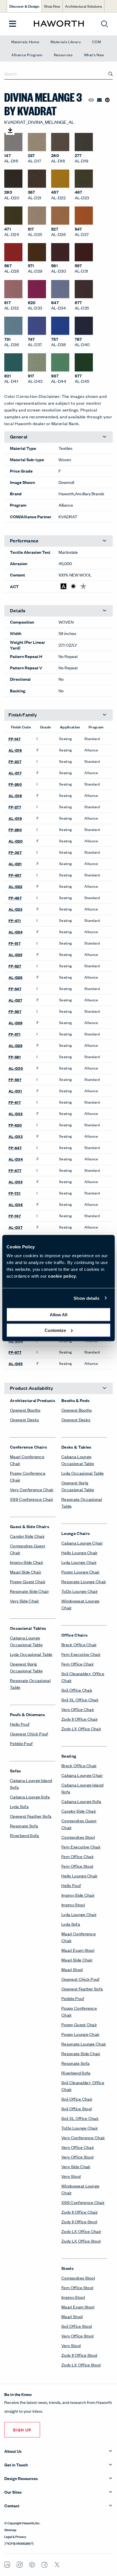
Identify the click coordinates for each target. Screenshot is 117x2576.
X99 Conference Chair (32, 1499)
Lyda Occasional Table (31, 1654)
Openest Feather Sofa (31, 1816)
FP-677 (15, 1170)
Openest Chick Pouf (29, 1734)
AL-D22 (15, 886)
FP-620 (15, 1125)
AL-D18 (15, 795)
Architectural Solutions (83, 6)
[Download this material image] (10, 130)
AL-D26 (15, 977)
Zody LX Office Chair (81, 1728)
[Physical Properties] (83, 586)
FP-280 (15, 830)
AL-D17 (15, 773)
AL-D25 (15, 954)
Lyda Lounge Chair (79, 1562)
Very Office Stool (77, 2157)
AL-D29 (15, 1045)
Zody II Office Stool (79, 2221)
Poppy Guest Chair (28, 1581)
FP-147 (14, 739)
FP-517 (14, 943)
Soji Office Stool (77, 2108)
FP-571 (14, 1034)
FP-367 (15, 852)
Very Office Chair (78, 1709)
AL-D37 (15, 1227)
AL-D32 (15, 1113)
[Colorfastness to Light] (73, 586)
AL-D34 (16, 1159)
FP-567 (15, 1011)
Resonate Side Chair (29, 1591)
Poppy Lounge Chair (81, 1572)
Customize (55, 1330)
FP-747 (15, 1216)
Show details (86, 1298)
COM (96, 42)
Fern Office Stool (77, 1866)
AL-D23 (15, 909)
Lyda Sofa (19, 1806)
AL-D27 (15, 1000)
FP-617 (15, 1102)
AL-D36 (16, 1204)
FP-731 (14, 1193)
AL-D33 (16, 1136)
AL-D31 (15, 1091)
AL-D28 (15, 1023)
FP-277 (15, 807)
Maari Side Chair (26, 1572)
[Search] (111, 74)
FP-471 (15, 920)
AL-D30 (16, 1068)
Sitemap (10, 2529)
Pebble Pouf (21, 1743)
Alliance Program (27, 55)
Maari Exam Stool (78, 1950)
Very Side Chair (25, 1601)
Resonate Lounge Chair (84, 1581)
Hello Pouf (20, 1724)
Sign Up (22, 2430)
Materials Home (25, 42)
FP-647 (15, 1148)
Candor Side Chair (27, 1536)
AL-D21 (15, 864)
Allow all (58, 1315)
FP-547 (15, 989)
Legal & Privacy (15, 2536)
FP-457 (15, 875)
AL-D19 (15, 818)
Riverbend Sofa (24, 1835)
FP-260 (15, 784)
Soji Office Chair (77, 1690)
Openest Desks (24, 1419)
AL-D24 (15, 932)
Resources (63, 55)
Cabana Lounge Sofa (30, 1797)
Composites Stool (78, 1837)
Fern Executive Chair (81, 1654)
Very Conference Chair (32, 1489)
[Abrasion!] (63, 586)
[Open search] (105, 24)
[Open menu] (13, 24)
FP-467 (15, 898)
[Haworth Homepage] (59, 24)
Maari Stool (72, 1969)
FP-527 (15, 966)
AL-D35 (15, 1182)
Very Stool (71, 2176)
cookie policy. (62, 1276)
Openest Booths (25, 1410)
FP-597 (15, 1079)
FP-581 (15, 1057)
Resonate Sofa (24, 1826)
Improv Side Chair (27, 1562)
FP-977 (15, 1352)
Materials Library (66, 42)
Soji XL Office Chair (80, 1699)
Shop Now (52, 6)
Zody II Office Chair (80, 1719)
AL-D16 (15, 750)
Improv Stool (73, 1905)
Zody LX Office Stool (81, 2241)
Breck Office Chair (79, 1644)
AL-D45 (15, 1363)
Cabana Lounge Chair (82, 1543)
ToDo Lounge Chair (80, 1591)
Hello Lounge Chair (80, 1552)
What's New (94, 55)
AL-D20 (16, 841)
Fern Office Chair (78, 1664)
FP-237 (15, 761)
